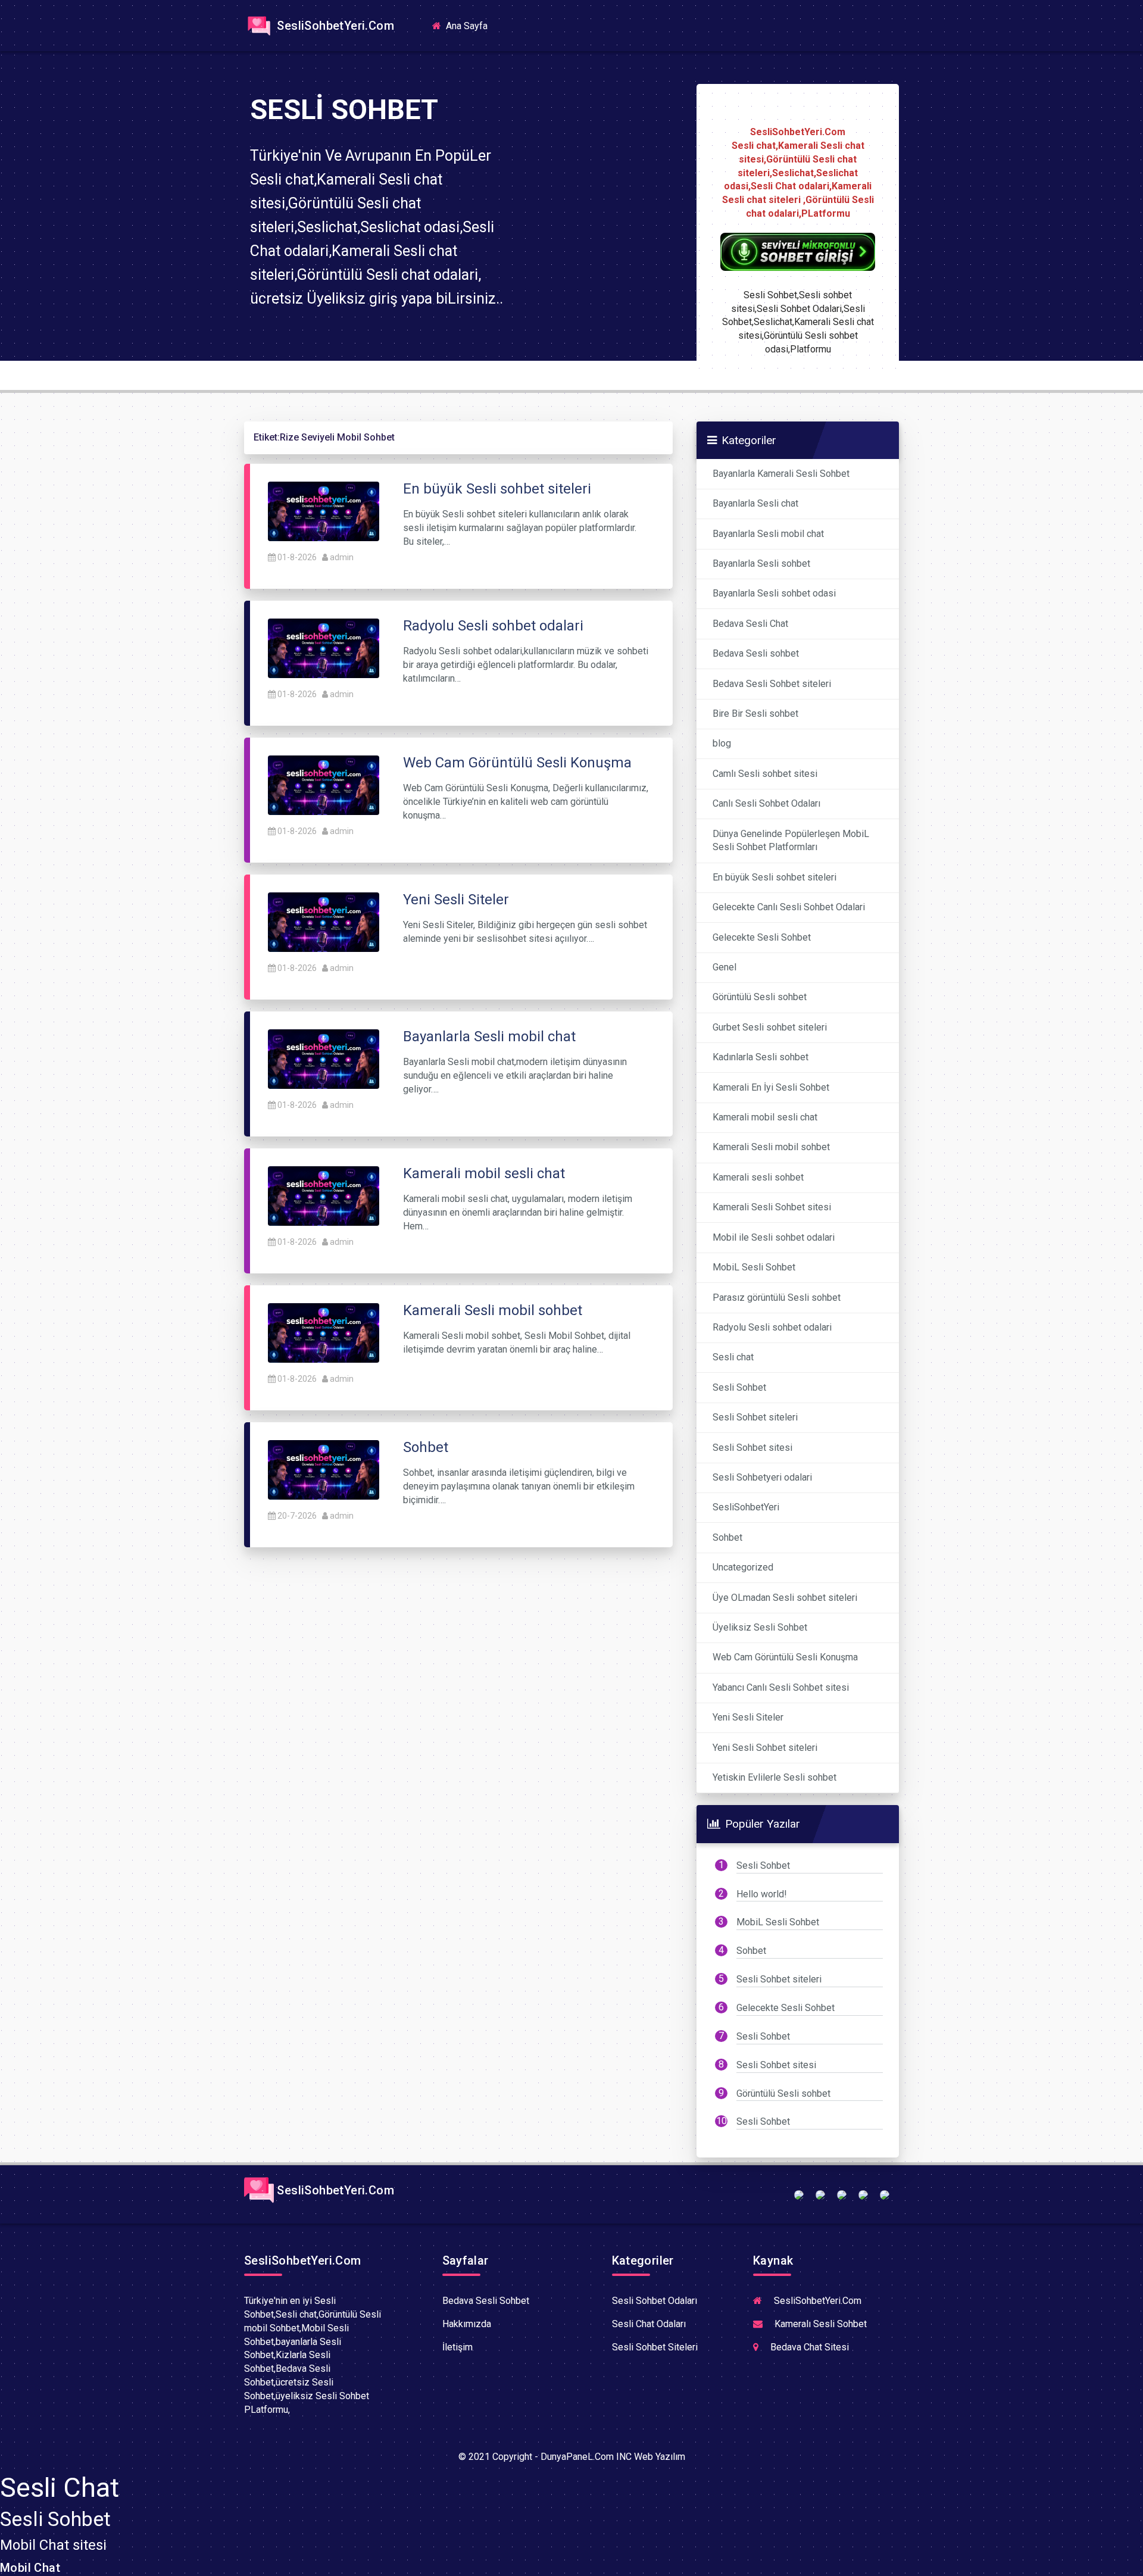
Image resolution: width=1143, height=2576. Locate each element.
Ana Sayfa (470, 25)
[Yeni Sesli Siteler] (324, 921)
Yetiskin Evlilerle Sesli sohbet (775, 1777)
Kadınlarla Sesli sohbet (761, 1057)
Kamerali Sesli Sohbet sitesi (772, 1207)
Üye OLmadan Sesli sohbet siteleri (785, 1598)
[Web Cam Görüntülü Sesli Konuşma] (324, 784)
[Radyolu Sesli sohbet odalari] (324, 647)
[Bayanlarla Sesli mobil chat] (324, 1058)
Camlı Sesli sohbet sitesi (765, 774)
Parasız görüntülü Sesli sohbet (777, 1298)
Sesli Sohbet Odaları (655, 2301)
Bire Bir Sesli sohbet (755, 714)
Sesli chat (733, 1357)
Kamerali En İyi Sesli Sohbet (771, 1087)
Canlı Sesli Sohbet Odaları (766, 803)
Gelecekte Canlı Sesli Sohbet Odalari (789, 907)
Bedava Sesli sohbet (756, 653)
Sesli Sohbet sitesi (752, 1448)
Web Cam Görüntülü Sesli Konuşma (785, 1657)
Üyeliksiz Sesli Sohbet (760, 1627)
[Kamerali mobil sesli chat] (324, 1195)
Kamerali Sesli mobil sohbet (771, 1147)
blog (722, 743)
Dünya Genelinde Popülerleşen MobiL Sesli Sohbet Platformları (791, 841)
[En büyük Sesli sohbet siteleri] (324, 510)
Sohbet (727, 1537)
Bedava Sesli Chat (750, 624)
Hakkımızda (467, 2324)
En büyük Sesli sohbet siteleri (775, 877)
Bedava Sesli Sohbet (486, 2301)
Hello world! (762, 1894)
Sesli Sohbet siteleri (755, 1417)
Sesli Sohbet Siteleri (655, 2347)
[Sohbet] (324, 1469)
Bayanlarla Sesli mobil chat (768, 534)
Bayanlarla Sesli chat (755, 503)
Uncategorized (743, 1567)
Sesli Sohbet (739, 1387)
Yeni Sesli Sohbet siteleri (765, 1748)
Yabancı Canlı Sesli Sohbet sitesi (781, 1687)
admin (342, 557)
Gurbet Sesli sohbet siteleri (770, 1027)
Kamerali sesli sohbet (758, 1177)
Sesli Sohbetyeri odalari (762, 1477)
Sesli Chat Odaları (649, 2324)
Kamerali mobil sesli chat (765, 1117)
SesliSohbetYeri (746, 1507)
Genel (724, 967)
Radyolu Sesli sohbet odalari (772, 1327)
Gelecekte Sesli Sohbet (762, 937)
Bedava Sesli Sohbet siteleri (772, 684)
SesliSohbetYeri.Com (334, 26)
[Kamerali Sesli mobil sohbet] (324, 1332)
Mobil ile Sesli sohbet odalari (774, 1237)
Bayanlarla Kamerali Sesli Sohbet (781, 474)
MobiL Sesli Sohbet (754, 1267)
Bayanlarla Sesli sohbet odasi (774, 593)
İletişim (457, 2347)
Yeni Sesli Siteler (748, 1717)
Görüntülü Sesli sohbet (760, 997)
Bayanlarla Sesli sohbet (761, 563)
